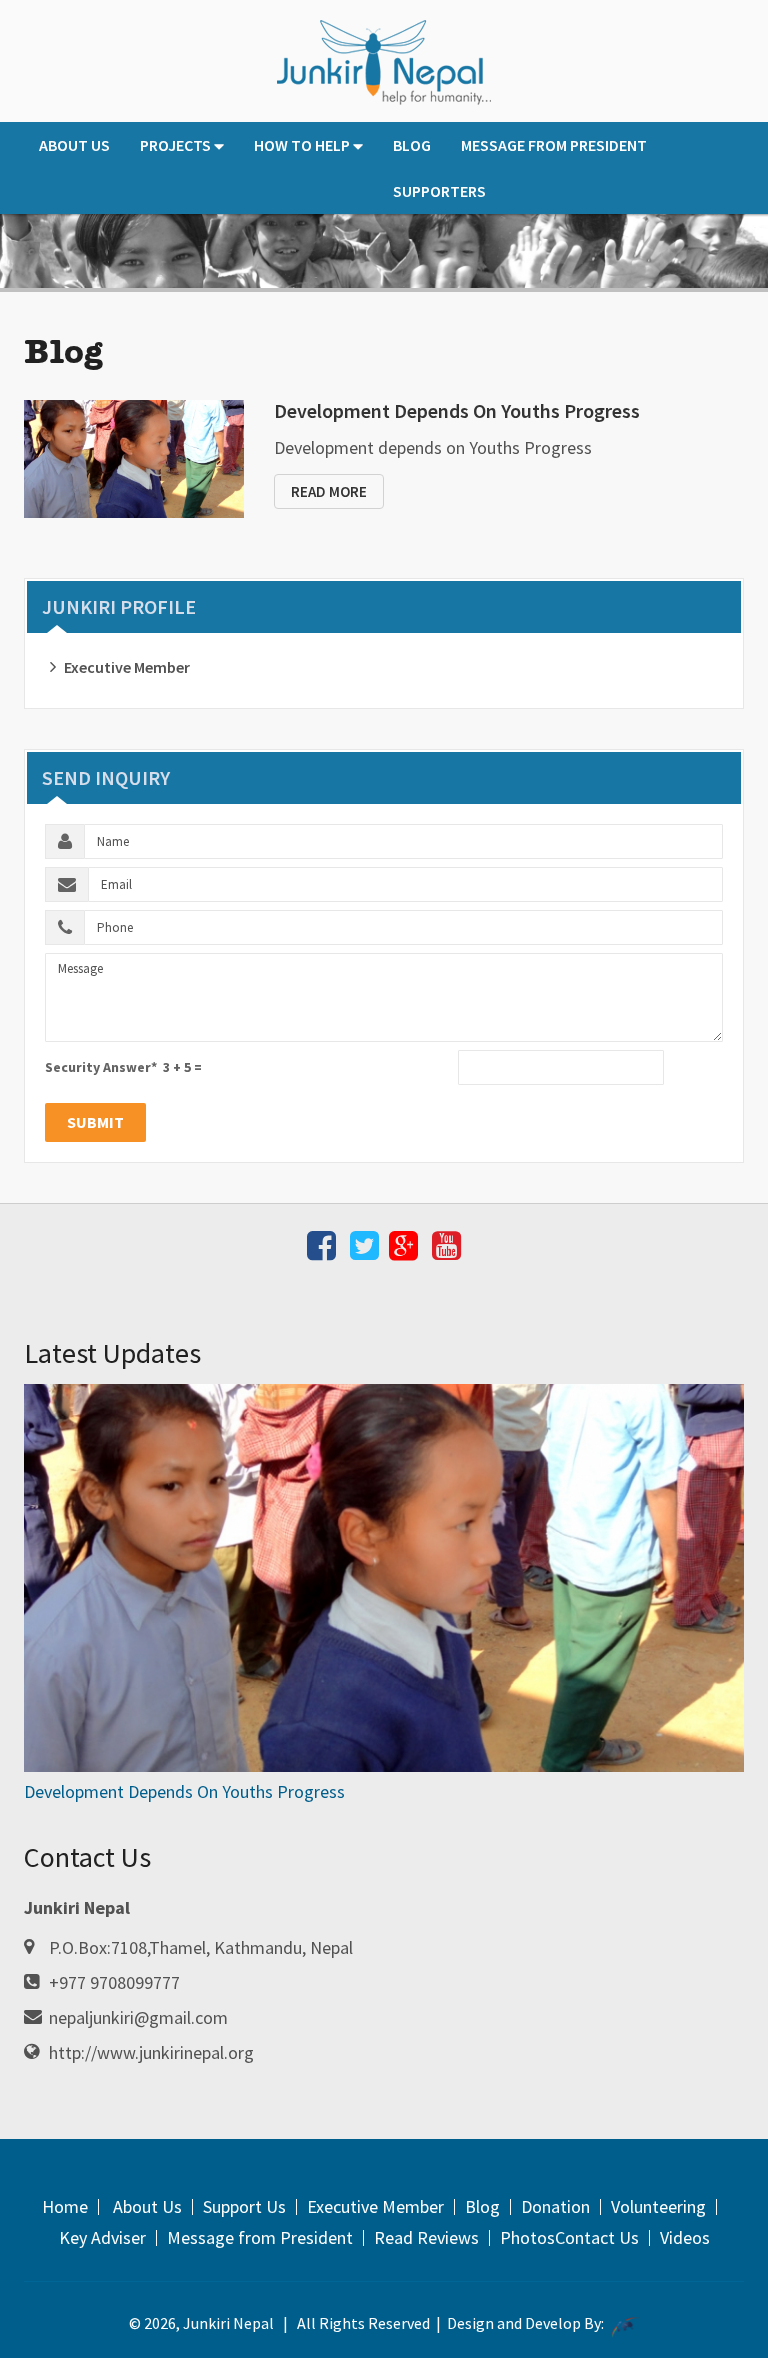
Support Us (244, 2207)
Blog (412, 145)
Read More (329, 491)
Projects (175, 145)
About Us (74, 145)
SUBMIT (95, 1122)
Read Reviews (426, 2238)
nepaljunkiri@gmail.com (138, 2017)
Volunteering (658, 2207)
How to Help (302, 145)
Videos (685, 2238)
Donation (555, 2207)
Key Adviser (102, 2238)
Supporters (439, 191)
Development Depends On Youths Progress (457, 410)
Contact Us (597, 2238)
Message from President (554, 145)
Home (65, 2207)
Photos (527, 2238)
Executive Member (127, 667)
